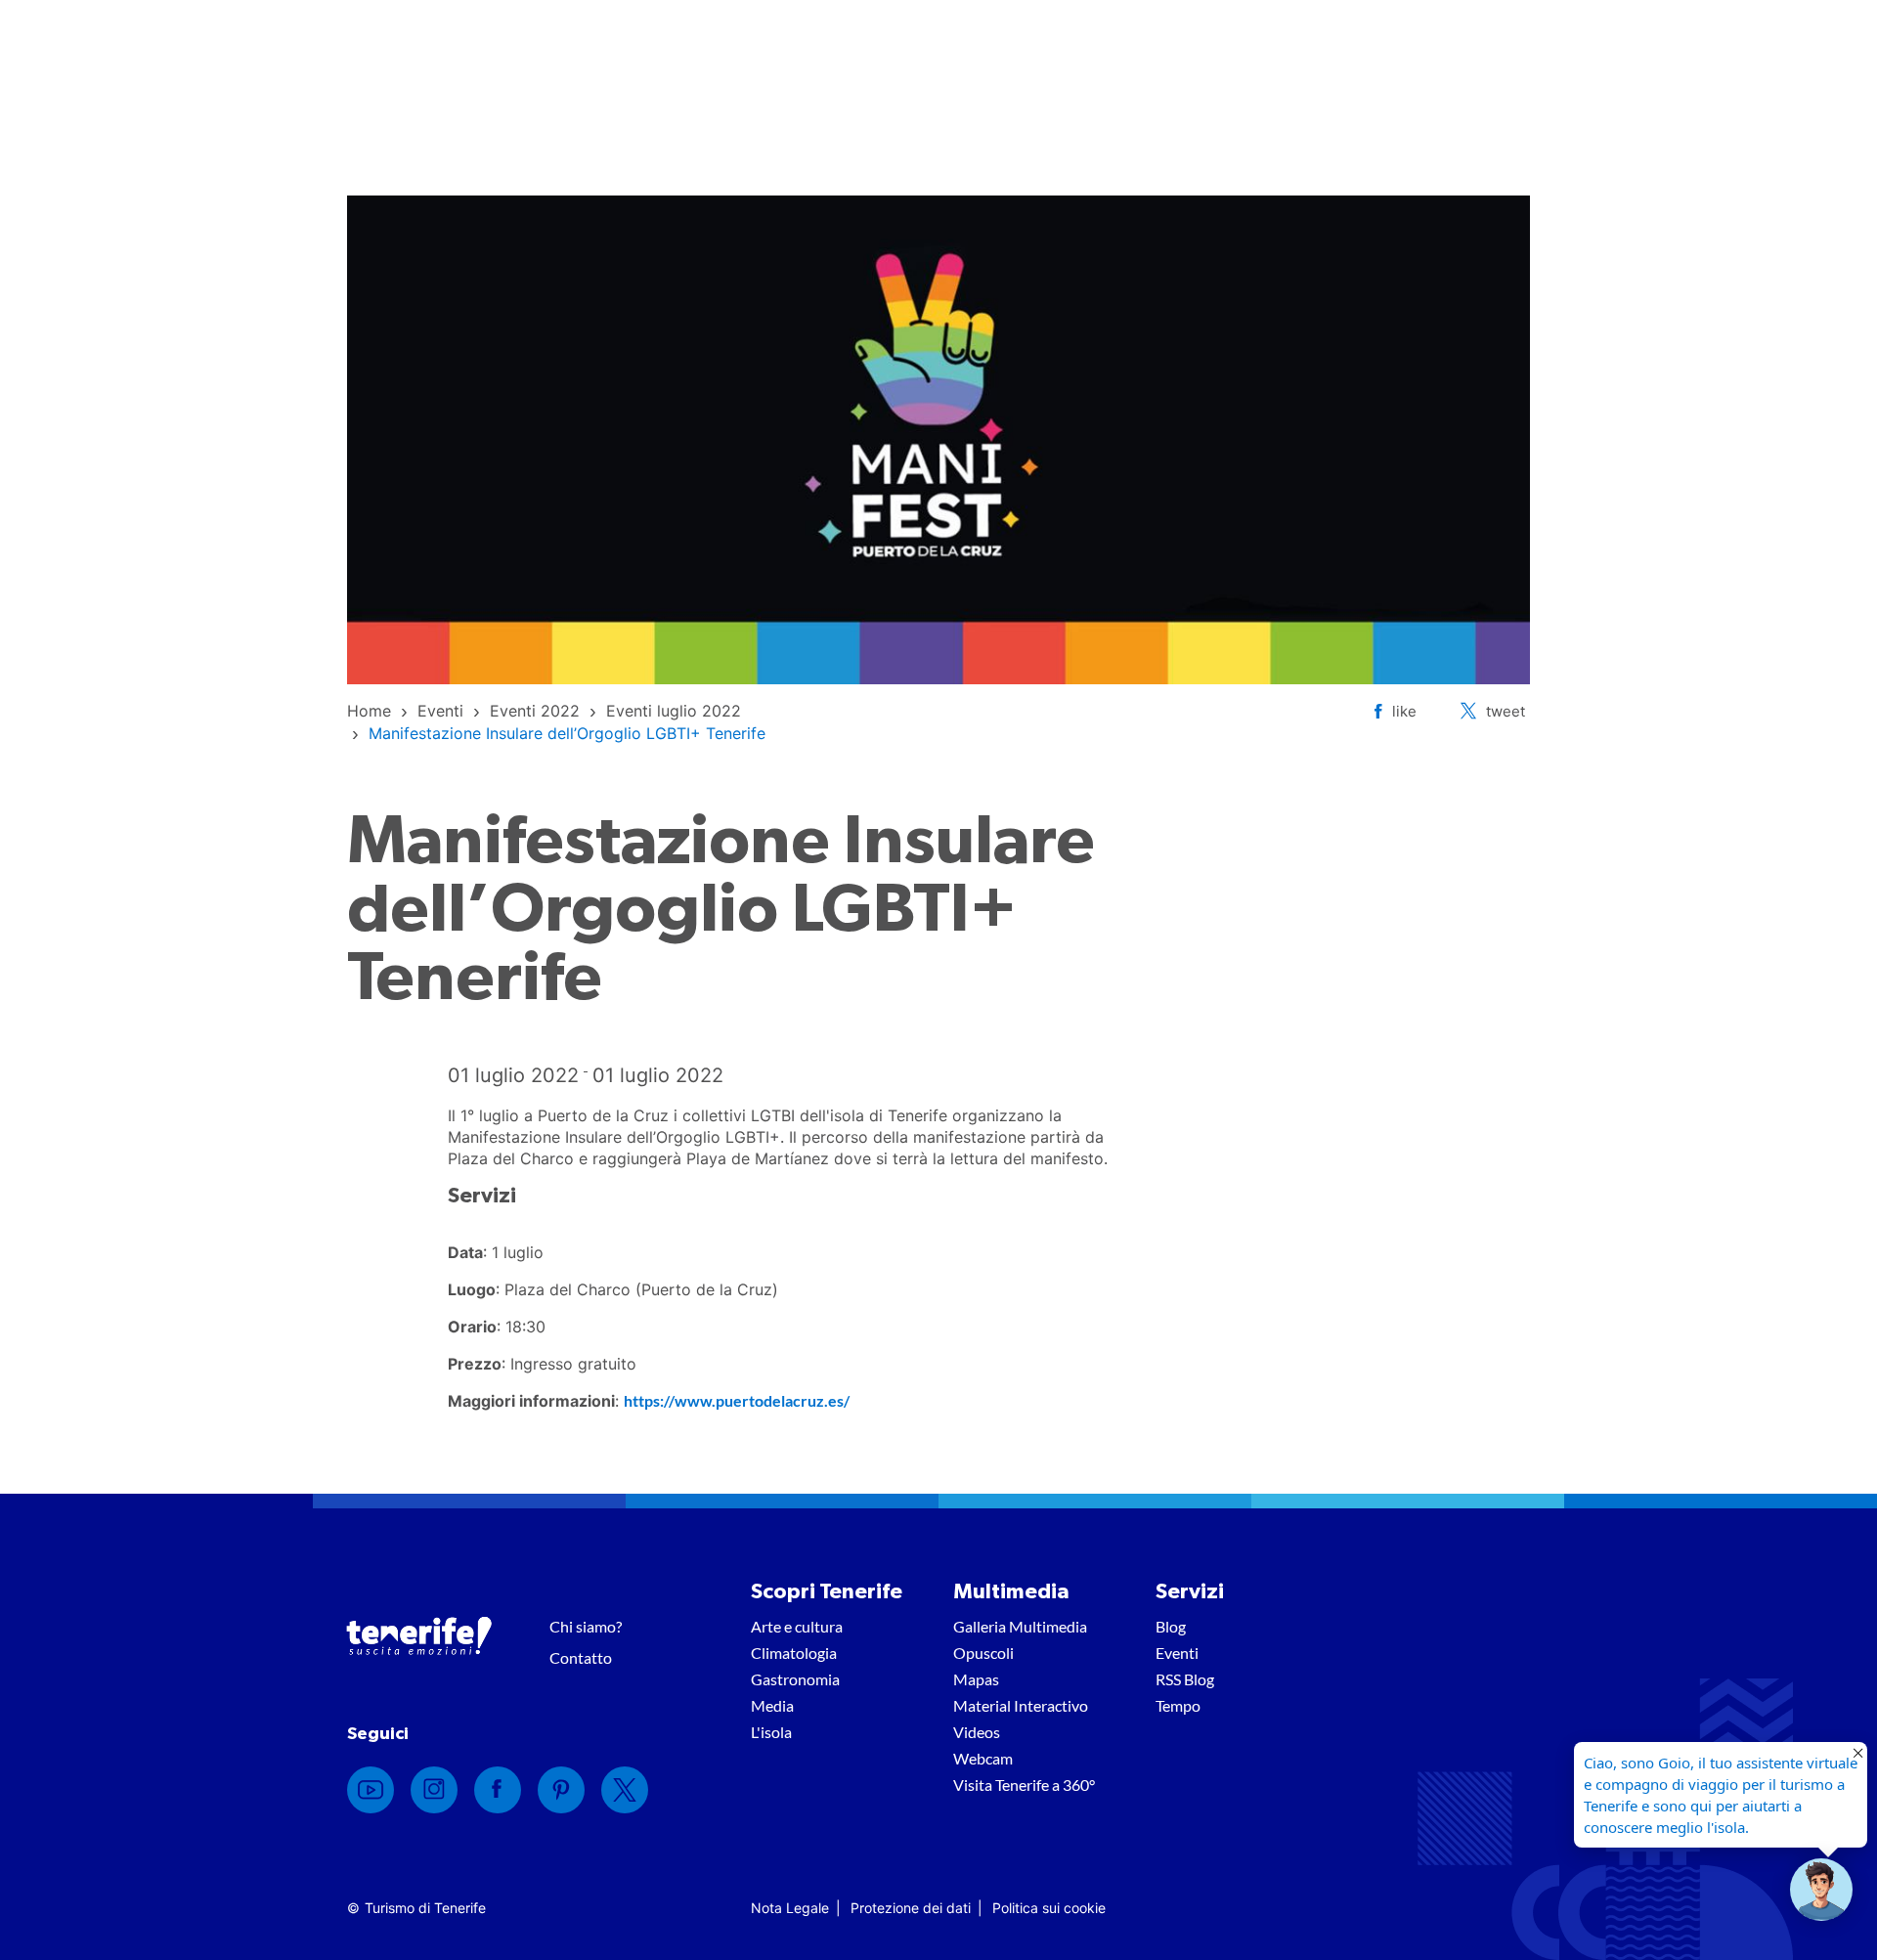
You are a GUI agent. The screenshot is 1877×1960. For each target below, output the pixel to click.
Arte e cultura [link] (797, 1626)
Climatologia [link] (794, 1653)
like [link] (1404, 711)
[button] (1821, 1890)
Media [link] (772, 1705)
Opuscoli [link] (983, 1653)
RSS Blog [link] (1185, 1679)
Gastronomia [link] (795, 1679)
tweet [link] (1506, 711)
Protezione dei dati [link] (911, 1908)
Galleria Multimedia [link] (1020, 1626)
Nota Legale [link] (790, 1908)
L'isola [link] (771, 1732)
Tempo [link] (1178, 1705)
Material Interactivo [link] (1021, 1705)
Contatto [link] (581, 1657)
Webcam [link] (983, 1758)
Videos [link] (977, 1732)
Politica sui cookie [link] (1049, 1908)
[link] (369, 711)
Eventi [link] (1177, 1653)
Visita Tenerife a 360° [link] (1024, 1785)
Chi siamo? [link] (586, 1626)
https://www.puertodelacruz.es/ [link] (737, 1400)
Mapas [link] (976, 1679)
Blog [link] (1171, 1626)
